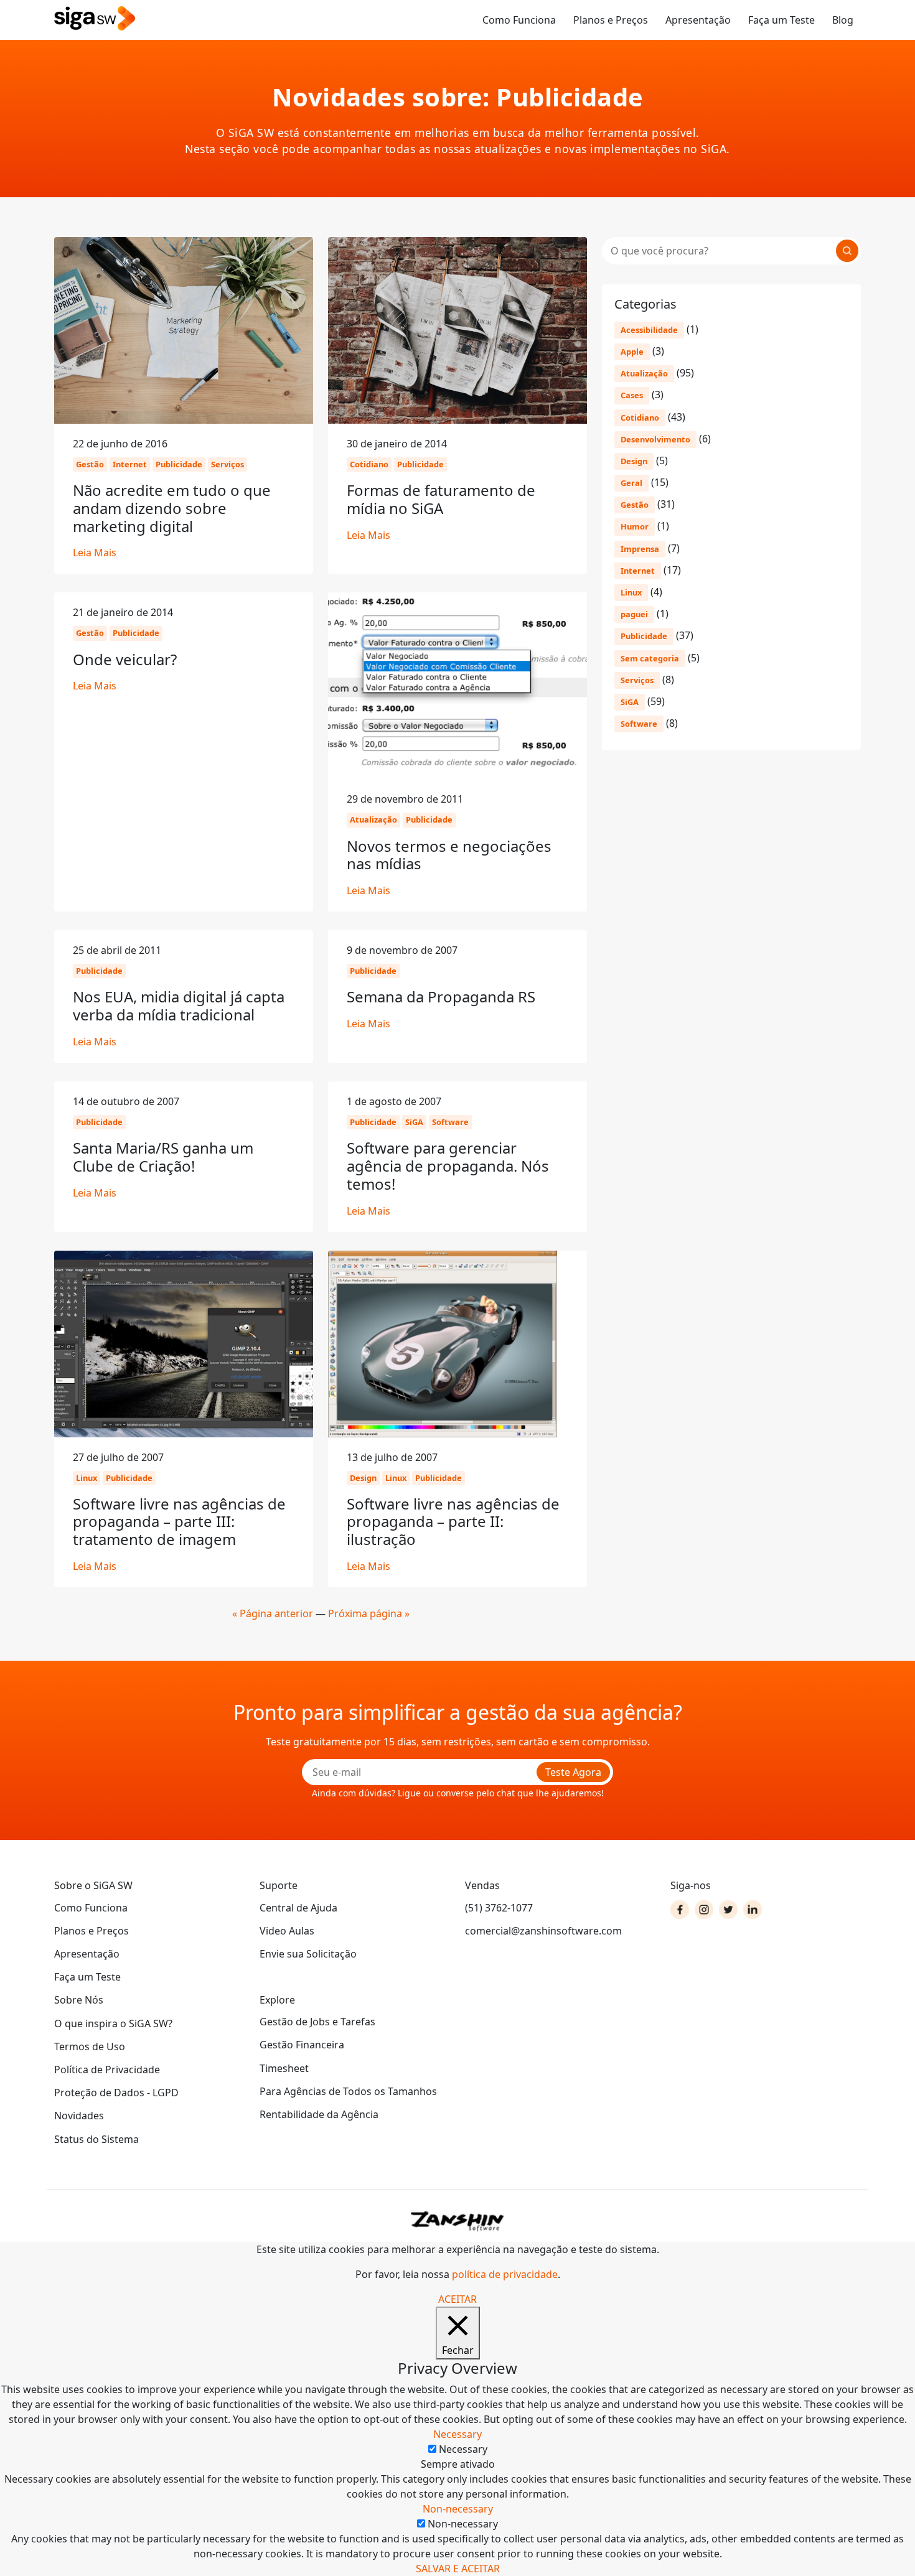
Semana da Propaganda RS (441, 996)
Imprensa (640, 549)
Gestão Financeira (302, 2045)
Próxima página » (369, 1613)
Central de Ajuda (298, 1908)
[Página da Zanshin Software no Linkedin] (753, 1910)
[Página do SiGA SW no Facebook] (680, 1910)
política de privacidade (505, 2274)
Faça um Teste (781, 20)
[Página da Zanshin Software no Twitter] (728, 1910)
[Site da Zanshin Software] (457, 2221)
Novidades (79, 2116)
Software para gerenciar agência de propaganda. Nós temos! (448, 1166)
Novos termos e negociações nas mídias (449, 855)
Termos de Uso (90, 2046)
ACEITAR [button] (457, 2299)
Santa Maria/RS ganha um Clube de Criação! (163, 1157)
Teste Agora (573, 1772)
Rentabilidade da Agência (319, 2114)
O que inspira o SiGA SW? (113, 2023)
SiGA (630, 702)
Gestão (635, 505)
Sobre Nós (79, 2000)
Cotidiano (640, 418)
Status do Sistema (96, 2139)
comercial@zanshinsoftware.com (543, 1931)
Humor (635, 526)
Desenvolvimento (655, 439)
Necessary (463, 2449)
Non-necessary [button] (458, 2509)
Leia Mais (95, 553)
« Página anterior (273, 1613)
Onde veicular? (125, 659)
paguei (634, 614)
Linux (631, 592)
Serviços (637, 680)
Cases (632, 395)
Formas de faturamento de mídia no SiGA (441, 499)
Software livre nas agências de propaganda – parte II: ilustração (453, 1522)
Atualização (644, 373)
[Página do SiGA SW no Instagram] (704, 1910)
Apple (632, 352)
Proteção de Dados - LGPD (116, 2093)
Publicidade (644, 636)
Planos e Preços (611, 20)
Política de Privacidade (107, 2070)
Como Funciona (519, 20)
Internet (638, 571)
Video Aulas (287, 1931)
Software (639, 724)
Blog (843, 20)
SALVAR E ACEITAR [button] (458, 2569)
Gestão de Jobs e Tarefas (317, 2022)
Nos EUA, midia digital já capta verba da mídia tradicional (179, 1006)
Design (634, 461)
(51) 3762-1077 (499, 1908)
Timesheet (284, 2068)
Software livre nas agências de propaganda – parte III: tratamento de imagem (179, 1522)
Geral (631, 483)
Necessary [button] (457, 2434)
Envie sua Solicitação (308, 1954)
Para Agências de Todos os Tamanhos (348, 2091)
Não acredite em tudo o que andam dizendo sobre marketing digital (172, 508)
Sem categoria (650, 658)
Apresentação (698, 20)
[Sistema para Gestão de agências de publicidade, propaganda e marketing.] (95, 19)
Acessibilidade (649, 330)
